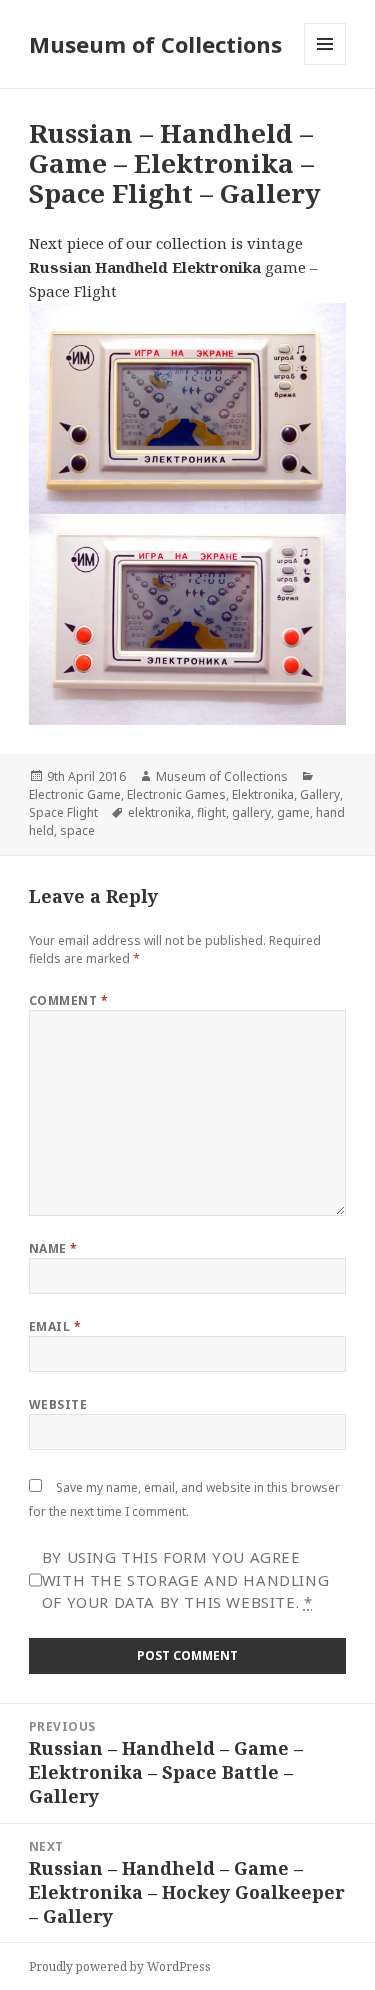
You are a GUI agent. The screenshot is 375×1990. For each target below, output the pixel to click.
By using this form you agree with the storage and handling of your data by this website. (185, 1579)
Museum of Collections (155, 44)
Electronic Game (75, 794)
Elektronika (263, 794)
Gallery (320, 794)
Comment (68, 1000)
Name (53, 1248)
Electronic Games (176, 794)
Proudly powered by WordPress (120, 1966)
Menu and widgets (325, 64)
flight (211, 812)
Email (55, 1326)
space (77, 830)
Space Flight (63, 812)
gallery (251, 812)
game (293, 812)
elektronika (159, 812)
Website (58, 1404)
